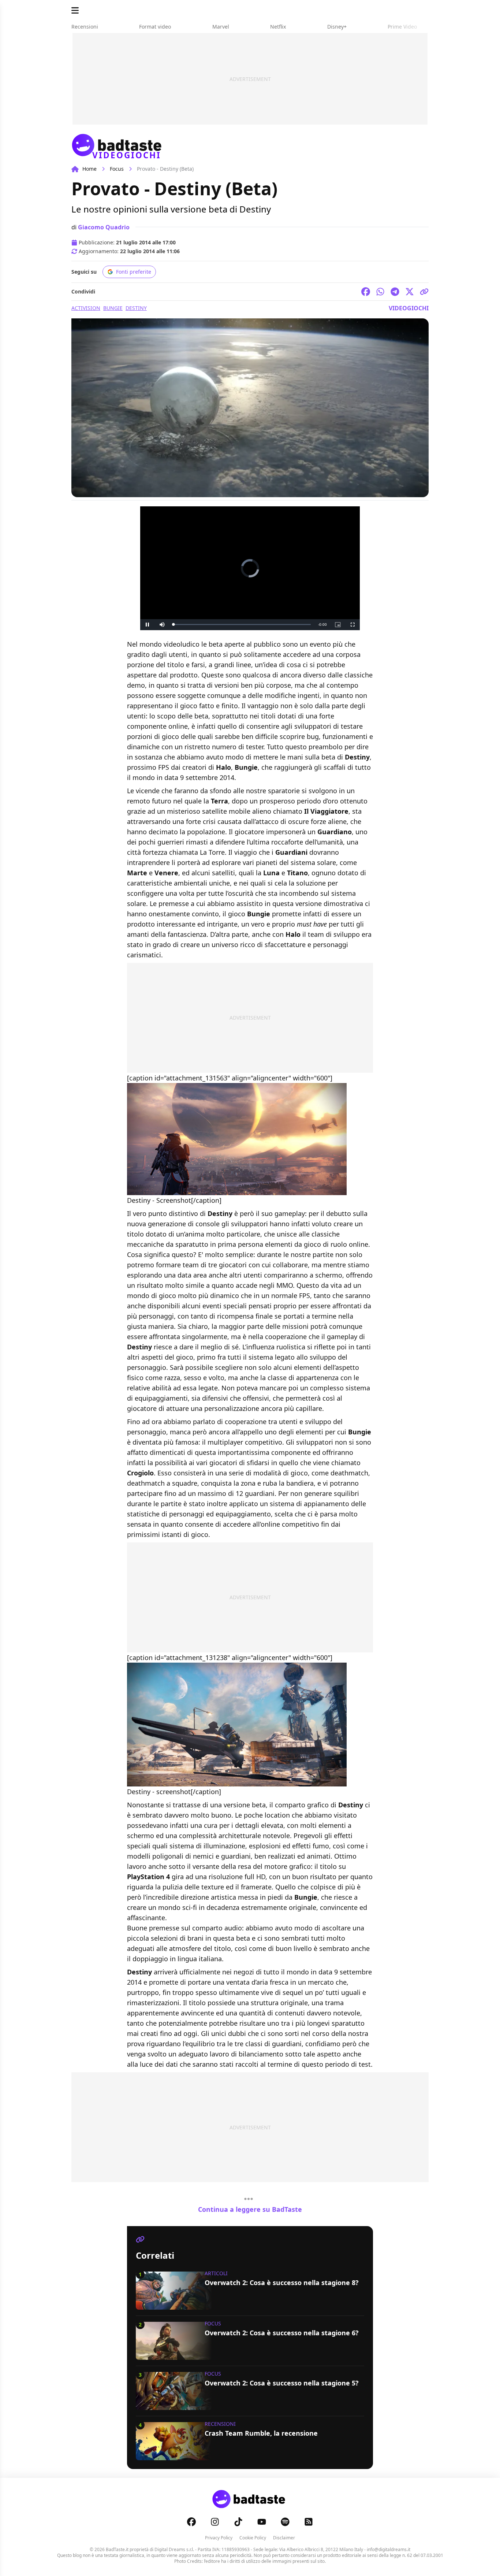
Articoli (216, 2273)
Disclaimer (284, 2538)
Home (89, 169)
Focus (117, 169)
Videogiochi (409, 308)
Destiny (136, 308)
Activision (86, 308)
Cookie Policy (253, 2538)
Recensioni (220, 2424)
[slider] (242, 624)
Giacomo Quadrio (104, 227)
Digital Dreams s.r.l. (174, 2549)
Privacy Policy (219, 2538)
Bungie (113, 308)
